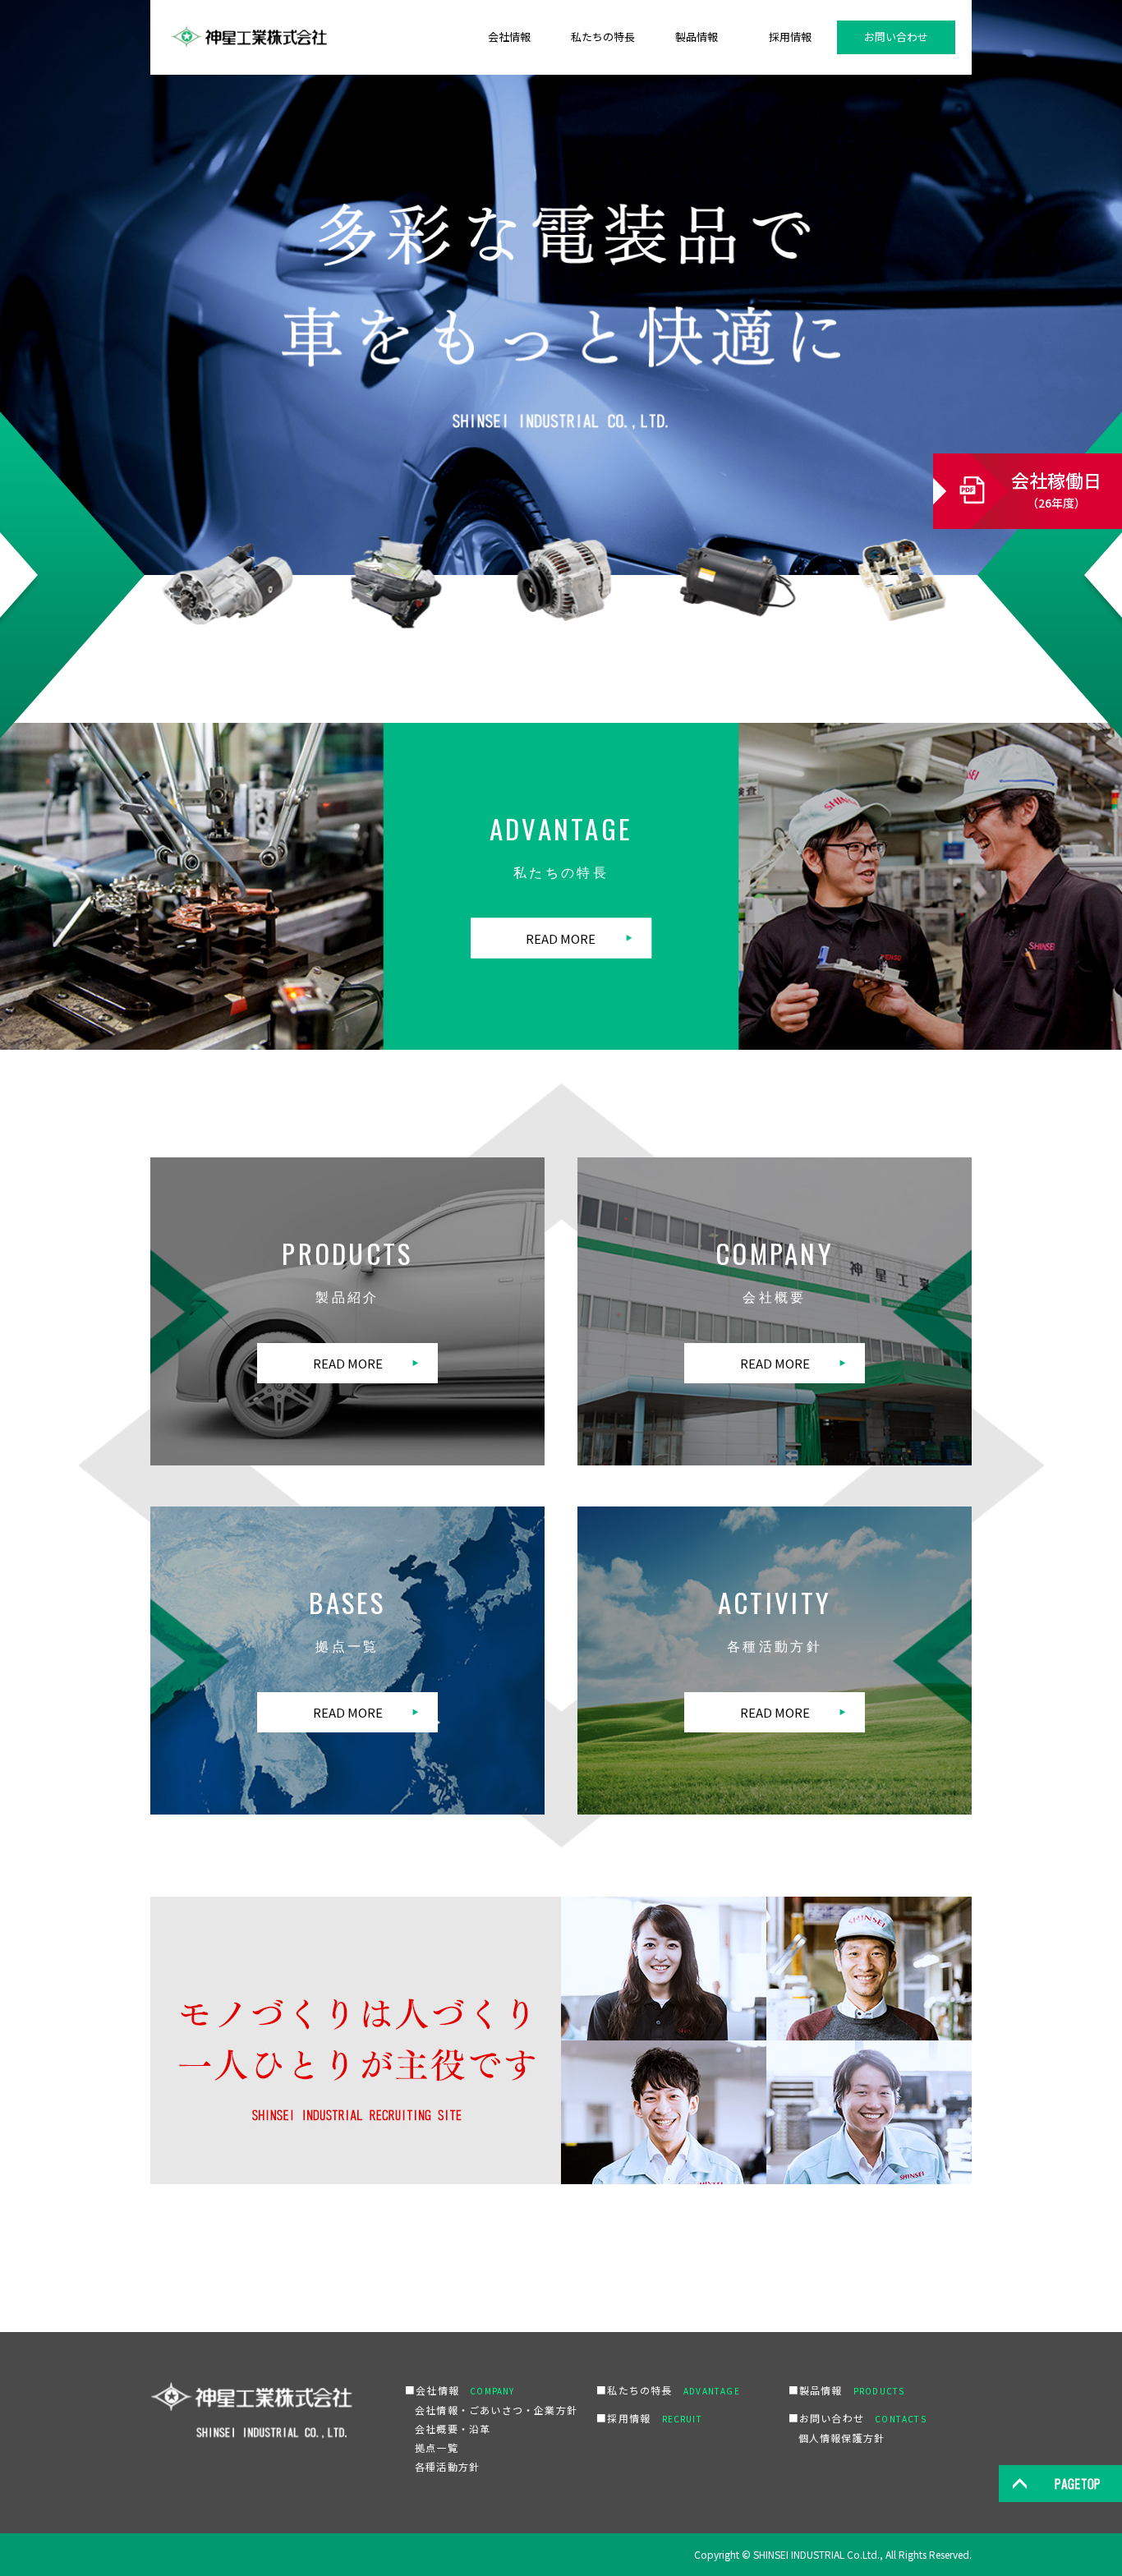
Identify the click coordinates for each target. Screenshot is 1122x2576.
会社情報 (509, 37)
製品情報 (697, 37)
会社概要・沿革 (453, 2429)
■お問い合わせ (858, 2418)
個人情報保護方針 (842, 2438)
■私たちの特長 (668, 2390)
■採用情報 (649, 2418)
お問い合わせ (896, 37)
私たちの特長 (603, 37)
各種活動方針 (447, 2466)
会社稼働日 (1056, 489)
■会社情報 (460, 2390)
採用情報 (790, 37)
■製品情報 (847, 2390)
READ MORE (561, 938)
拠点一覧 (437, 2447)
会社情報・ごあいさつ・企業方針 (496, 2410)
